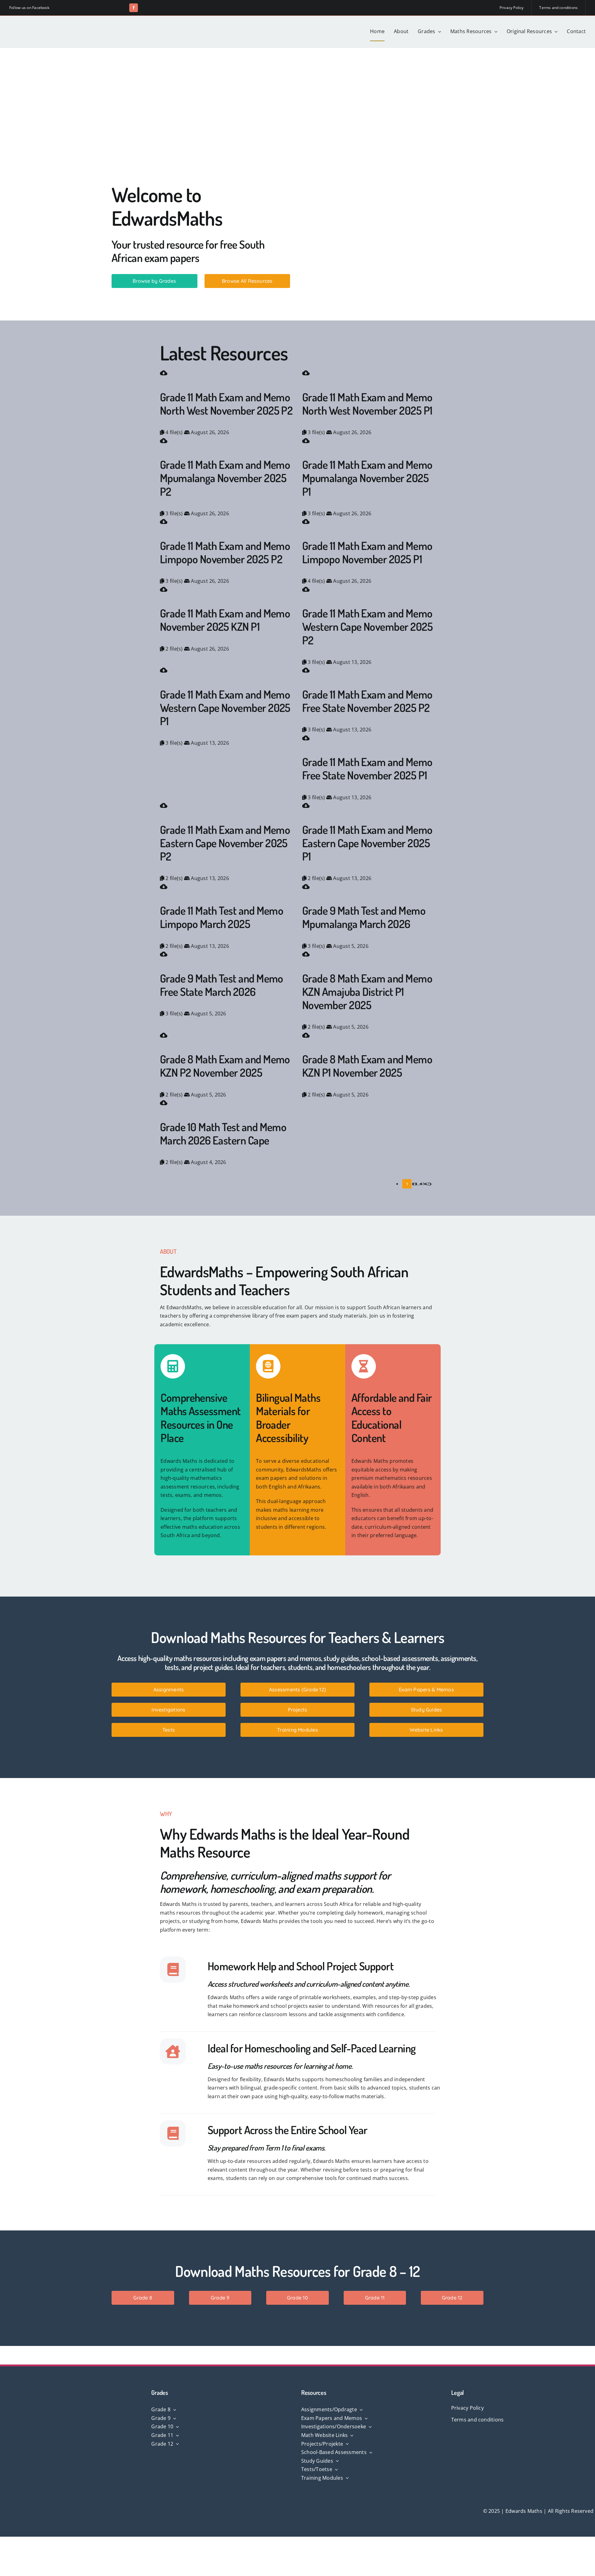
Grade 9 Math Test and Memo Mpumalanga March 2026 (364, 917)
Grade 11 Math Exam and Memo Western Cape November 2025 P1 (225, 708)
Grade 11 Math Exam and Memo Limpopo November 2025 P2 (225, 552)
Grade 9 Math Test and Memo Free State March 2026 (222, 985)
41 (422, 1184)
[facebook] (134, 8)
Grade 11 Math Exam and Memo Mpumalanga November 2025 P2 (225, 478)
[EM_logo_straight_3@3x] (56, 24)
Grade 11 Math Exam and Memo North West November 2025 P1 (367, 404)
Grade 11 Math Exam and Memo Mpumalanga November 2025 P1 (367, 478)
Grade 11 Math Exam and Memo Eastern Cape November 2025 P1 (367, 843)
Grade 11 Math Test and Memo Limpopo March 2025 (222, 917)
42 (427, 1184)
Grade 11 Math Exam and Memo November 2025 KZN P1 (225, 620)
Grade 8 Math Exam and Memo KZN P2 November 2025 (225, 1066)
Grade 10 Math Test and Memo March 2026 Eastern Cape (223, 1133)
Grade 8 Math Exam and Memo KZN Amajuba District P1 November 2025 (367, 992)
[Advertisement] (297, 94)
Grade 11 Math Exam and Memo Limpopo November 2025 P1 (367, 552)
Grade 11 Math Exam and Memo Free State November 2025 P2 (367, 701)
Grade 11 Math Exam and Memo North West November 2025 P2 (226, 404)
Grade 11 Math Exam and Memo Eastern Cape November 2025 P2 (225, 843)
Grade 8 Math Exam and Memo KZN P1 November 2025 (367, 1066)
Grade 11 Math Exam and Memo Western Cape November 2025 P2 (367, 626)
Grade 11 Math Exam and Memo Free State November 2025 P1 (367, 768)
